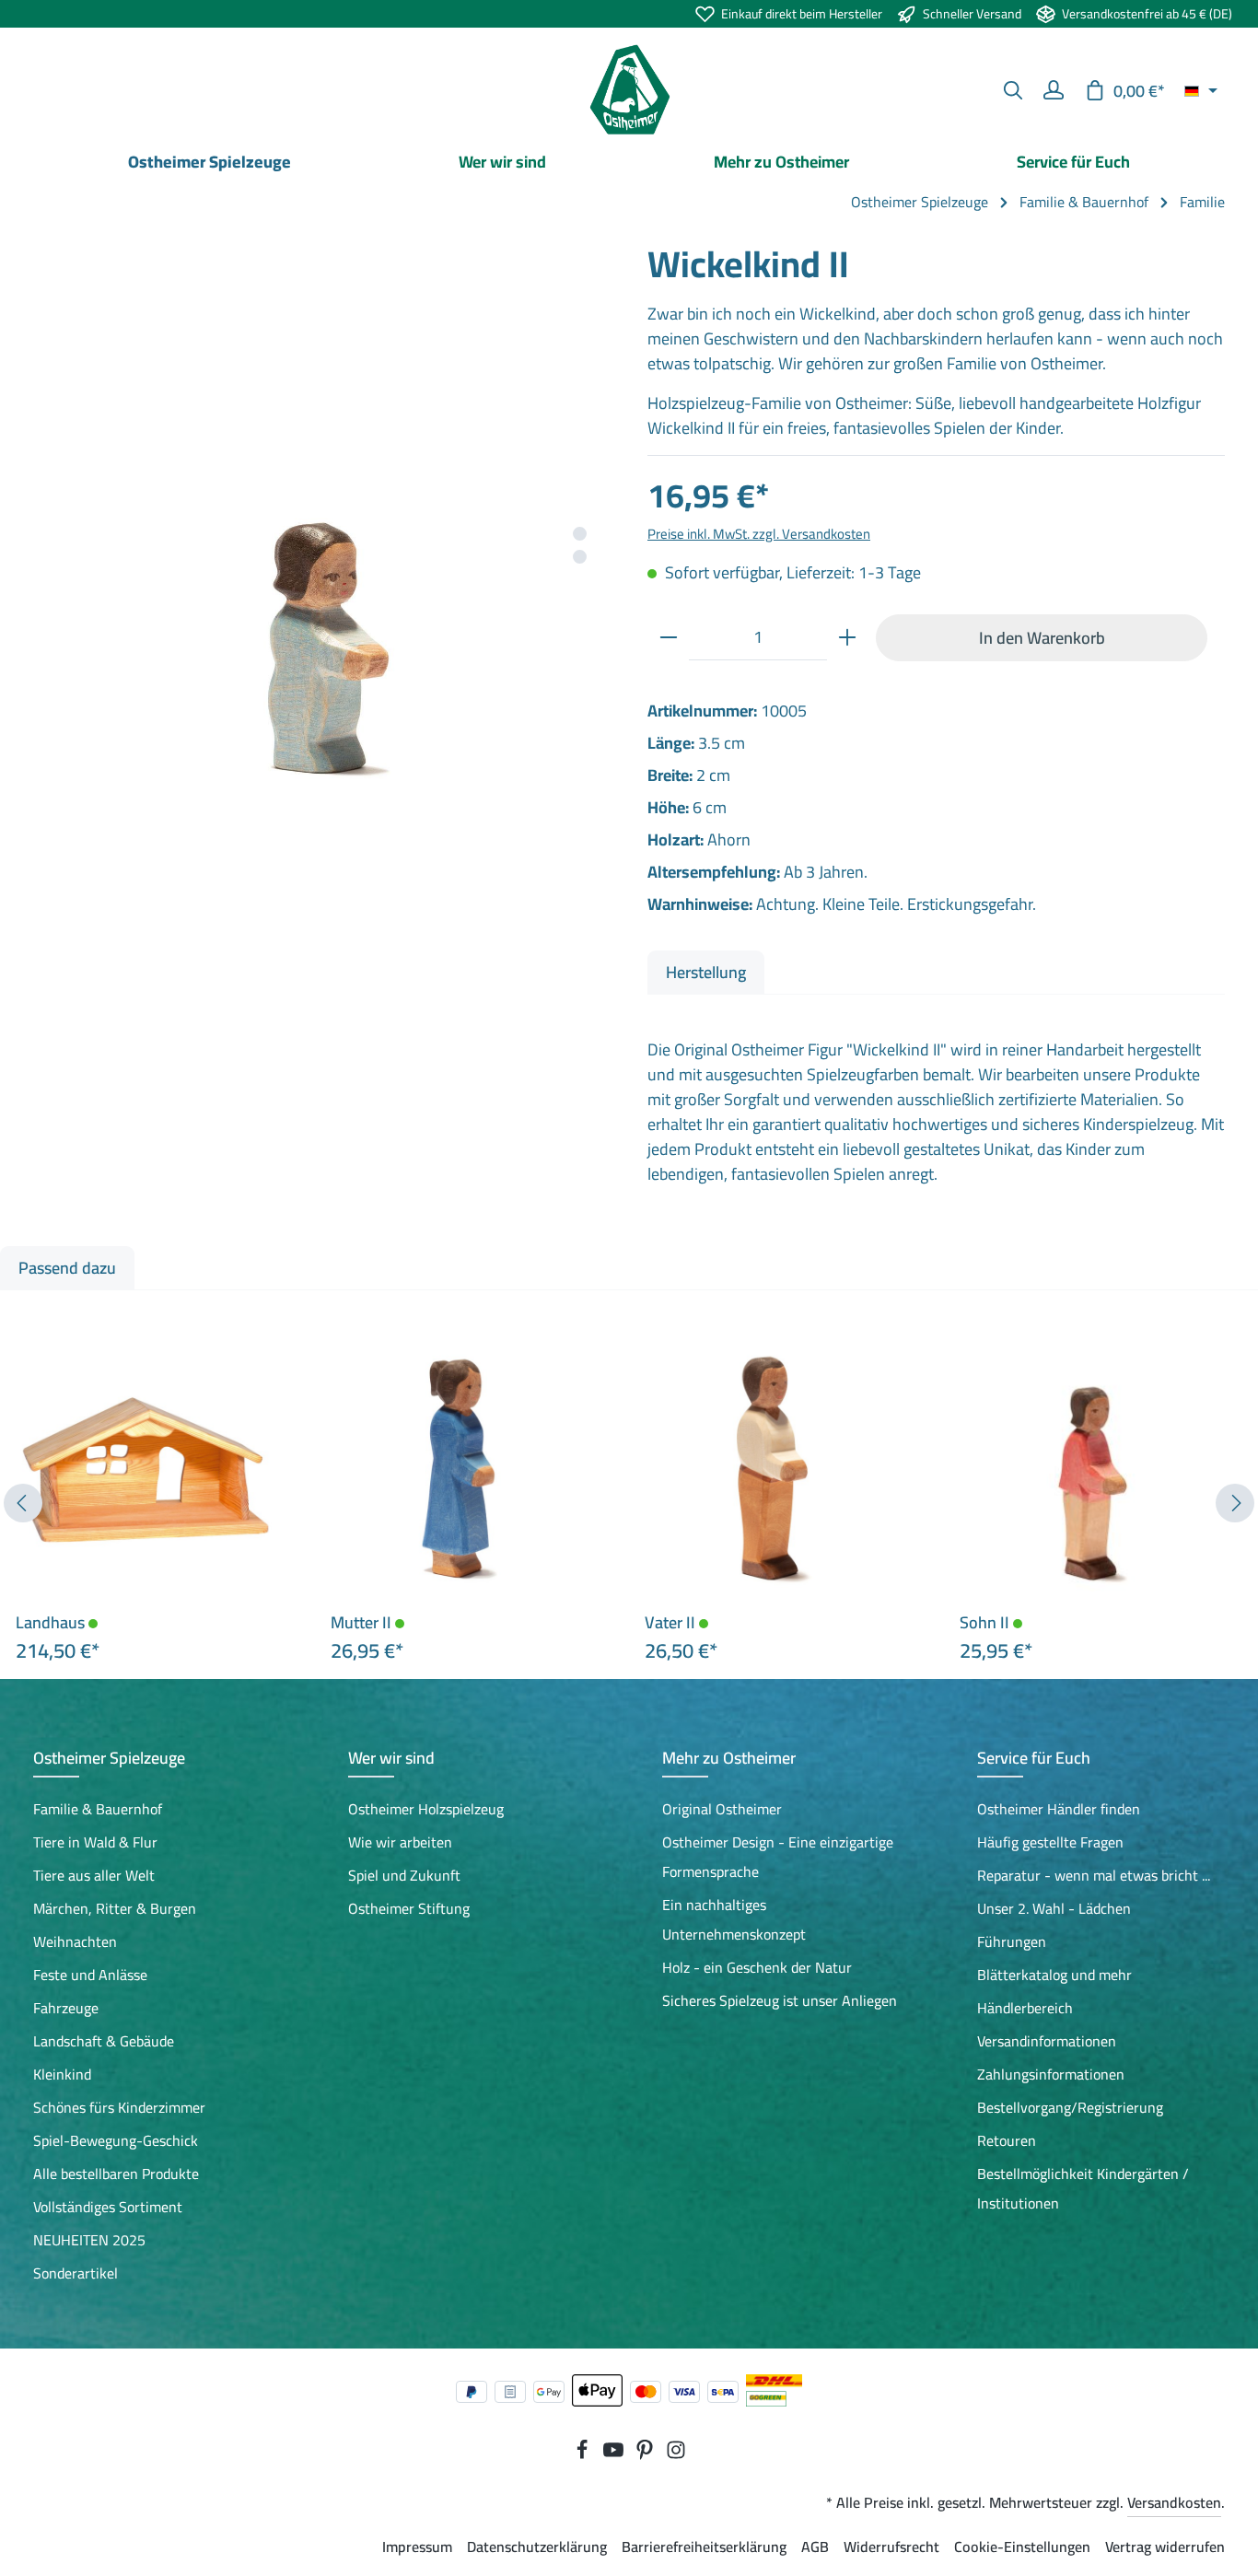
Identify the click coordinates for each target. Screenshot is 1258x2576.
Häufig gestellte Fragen (1050, 1842)
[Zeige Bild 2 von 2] (580, 557)
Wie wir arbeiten (400, 1842)
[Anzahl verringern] (669, 637)
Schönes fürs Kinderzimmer (119, 2107)
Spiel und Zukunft (404, 1875)
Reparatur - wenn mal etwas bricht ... (1094, 1875)
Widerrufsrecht (891, 2547)
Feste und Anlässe (90, 1975)
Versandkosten (1174, 2502)
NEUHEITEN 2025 (89, 2240)
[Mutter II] (459, 1470)
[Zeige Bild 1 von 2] (580, 534)
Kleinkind (62, 2074)
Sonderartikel (76, 2273)
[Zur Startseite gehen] (629, 90)
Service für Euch (1034, 1758)
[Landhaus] (144, 1470)
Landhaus (52, 1623)
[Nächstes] (1235, 1503)
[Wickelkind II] (321, 530)
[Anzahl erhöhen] (847, 637)
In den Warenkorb (1042, 637)
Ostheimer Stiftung (409, 1908)
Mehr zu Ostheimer (729, 1758)
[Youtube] (615, 2454)
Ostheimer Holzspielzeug (426, 1809)
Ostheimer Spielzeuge (109, 1758)
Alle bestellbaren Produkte (116, 2174)
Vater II (672, 1623)
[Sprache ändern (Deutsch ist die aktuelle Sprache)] (1201, 90)
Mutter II (363, 1623)
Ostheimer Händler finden (1059, 1809)
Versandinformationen (1047, 2041)
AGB (815, 2547)
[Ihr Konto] (1054, 90)
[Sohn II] (1088, 1470)
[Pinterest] (646, 2454)
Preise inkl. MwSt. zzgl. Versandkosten (759, 534)
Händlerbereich (1025, 2008)
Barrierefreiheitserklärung (704, 2547)
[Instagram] (676, 2454)
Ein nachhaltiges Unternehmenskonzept (734, 1919)
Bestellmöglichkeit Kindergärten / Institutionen (1083, 2188)
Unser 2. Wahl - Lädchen (1054, 1908)
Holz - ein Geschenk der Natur (757, 1967)
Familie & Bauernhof (98, 1809)
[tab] (706, 972)
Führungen (1012, 1941)
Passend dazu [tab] (67, 1268)
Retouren (1007, 2140)
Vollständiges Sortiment (108, 2207)
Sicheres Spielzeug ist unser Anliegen (780, 2000)
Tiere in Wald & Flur (95, 1842)
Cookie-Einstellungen (1022, 2547)
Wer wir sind (391, 1758)
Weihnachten (75, 1941)
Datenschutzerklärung (537, 2547)
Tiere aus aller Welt (94, 1875)
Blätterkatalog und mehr (1054, 1975)
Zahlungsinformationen (1051, 2074)
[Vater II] (773, 1470)
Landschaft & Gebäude (104, 2041)
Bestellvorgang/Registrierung (1070, 2107)
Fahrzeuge (66, 2008)
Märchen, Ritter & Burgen (115, 1908)
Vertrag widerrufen (1165, 2547)
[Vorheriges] (23, 1503)
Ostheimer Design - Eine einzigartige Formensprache (778, 1857)
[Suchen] (1013, 90)
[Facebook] (584, 2454)
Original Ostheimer (722, 1809)
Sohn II (986, 1623)
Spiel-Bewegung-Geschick (116, 2140)
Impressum (417, 2547)
